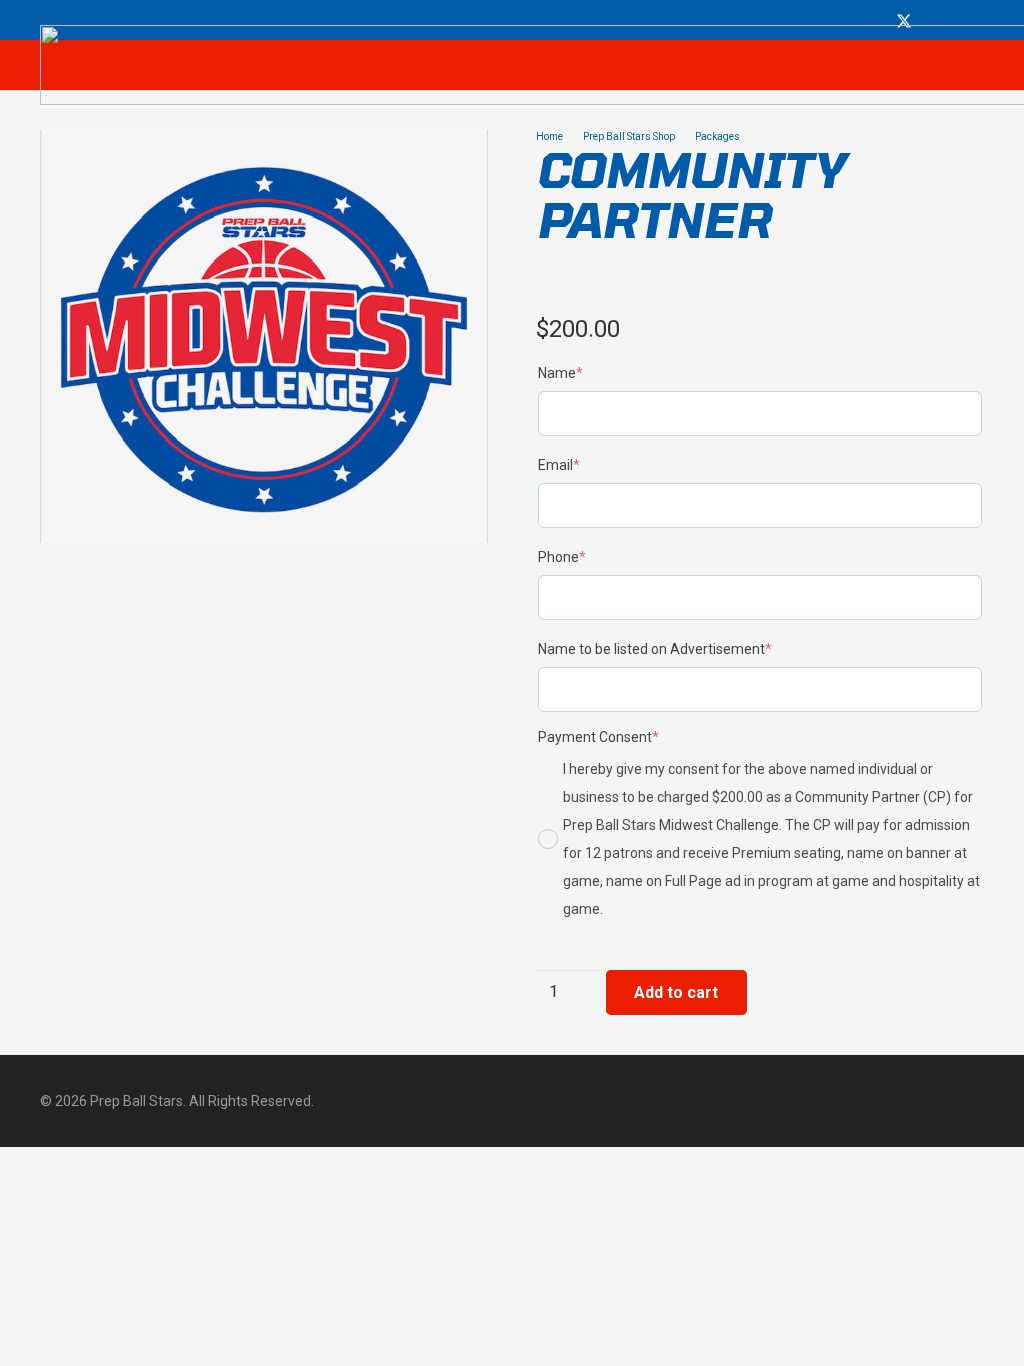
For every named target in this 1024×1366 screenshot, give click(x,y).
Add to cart (676, 992)
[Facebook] (880, 21)
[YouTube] (951, 21)
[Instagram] (928, 22)
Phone (593, 556)
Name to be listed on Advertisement (686, 648)
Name (591, 372)
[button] (456, 162)
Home (549, 136)
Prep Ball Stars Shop (629, 136)
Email (590, 464)
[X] (904, 21)
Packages (717, 136)
